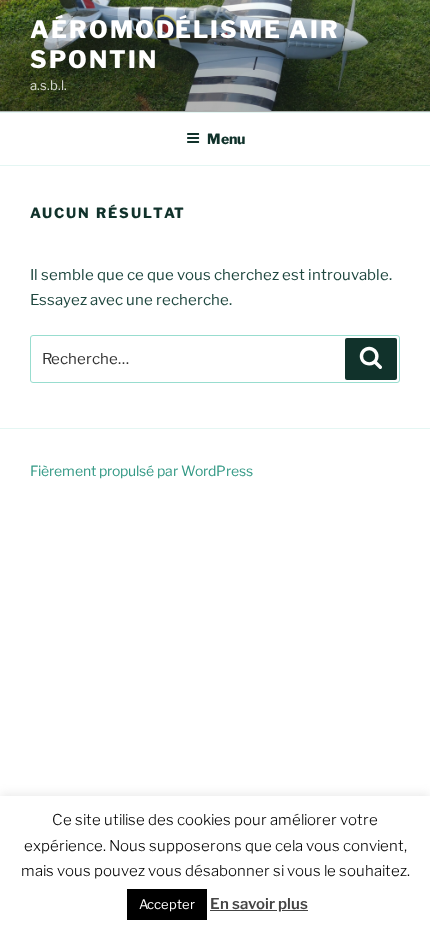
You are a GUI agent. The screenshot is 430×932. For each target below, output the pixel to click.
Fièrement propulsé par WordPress (141, 470)
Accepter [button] (167, 904)
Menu (226, 138)
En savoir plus (259, 904)
